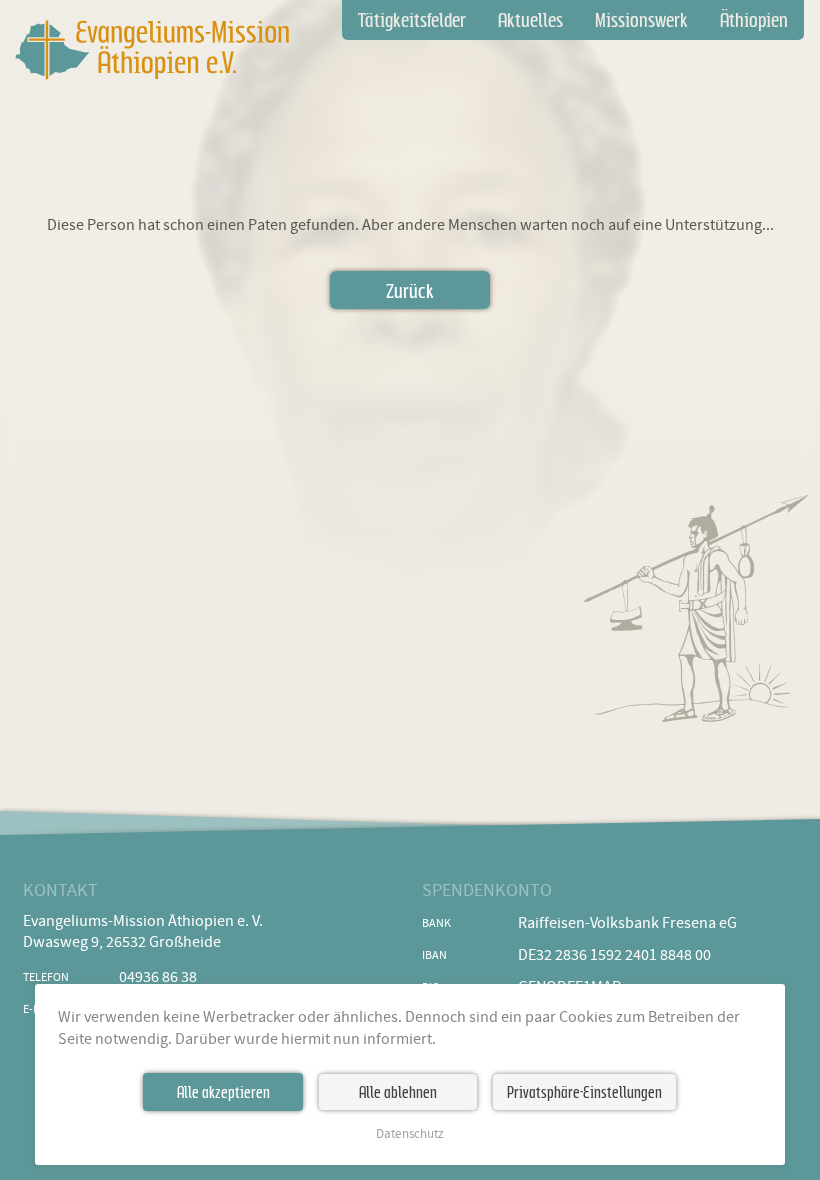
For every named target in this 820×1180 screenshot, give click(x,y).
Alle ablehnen (398, 1092)
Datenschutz (410, 1134)
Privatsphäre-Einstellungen (584, 1092)
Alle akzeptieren (223, 1092)
